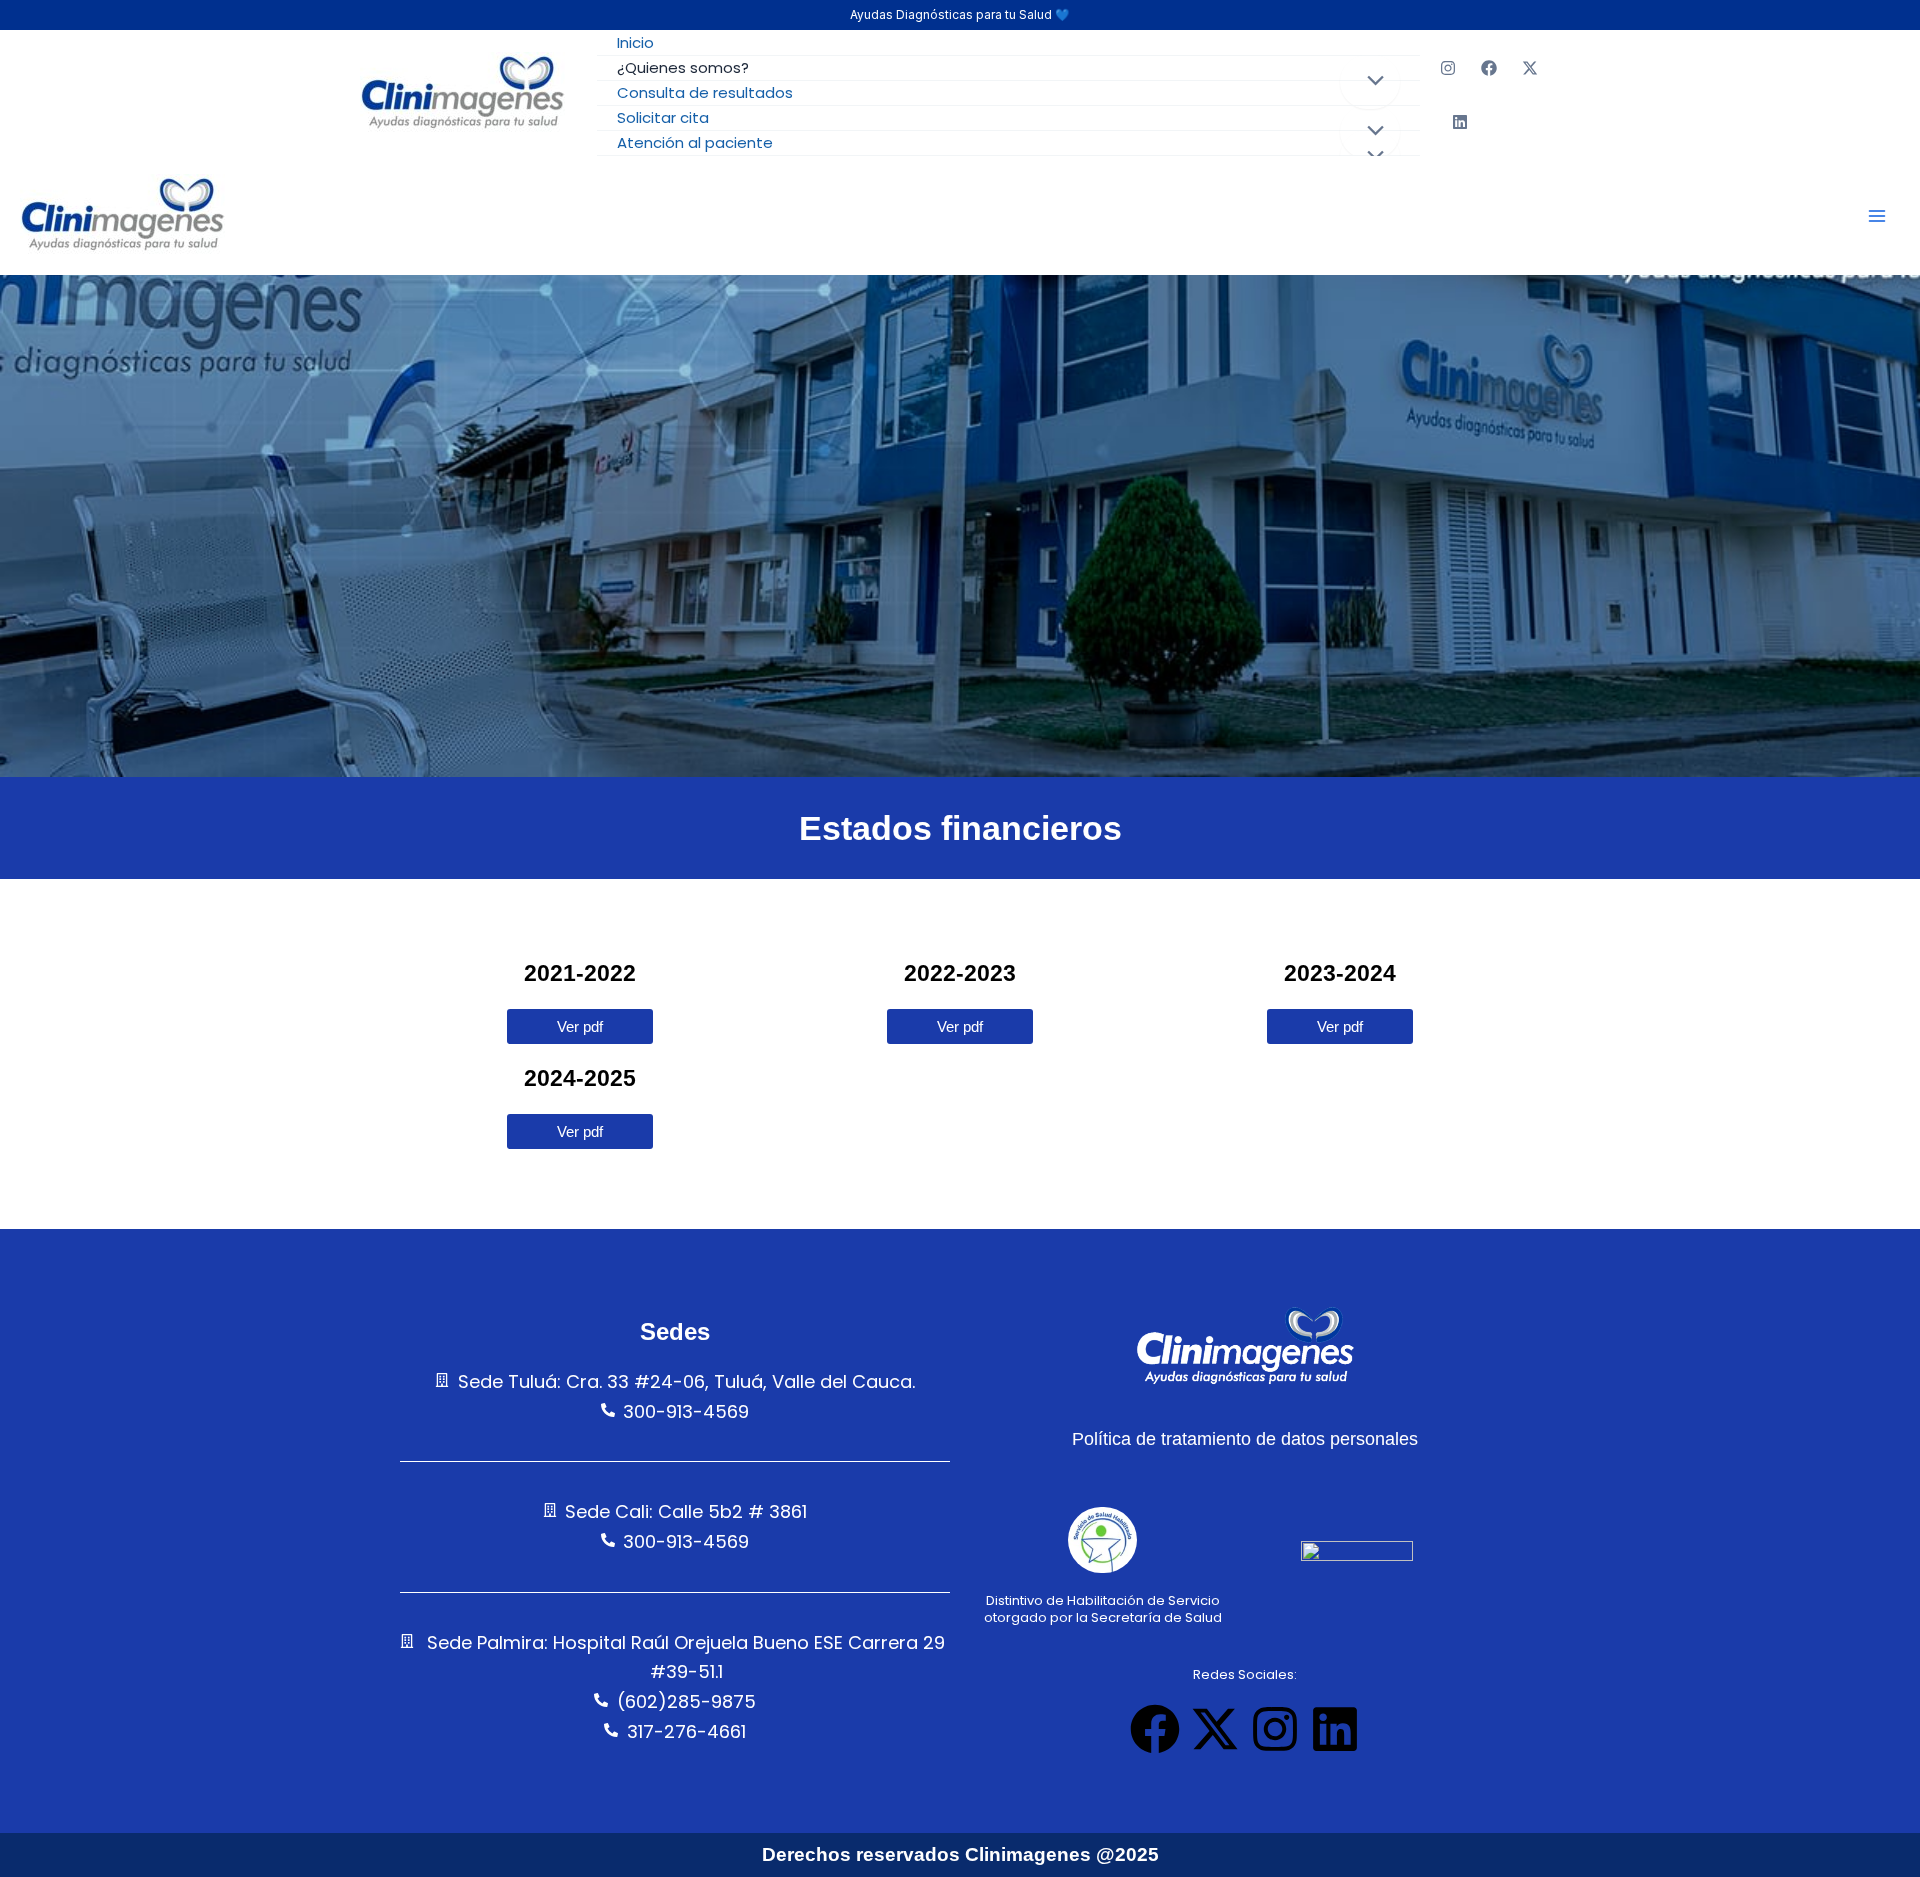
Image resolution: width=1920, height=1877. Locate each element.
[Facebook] (1489, 68)
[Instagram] (1448, 68)
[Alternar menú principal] (1876, 215)
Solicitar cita (663, 117)
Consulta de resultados (705, 92)
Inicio (635, 42)
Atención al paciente (695, 142)
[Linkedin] (1460, 122)
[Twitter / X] (1530, 68)
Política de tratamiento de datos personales (1245, 1439)
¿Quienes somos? (683, 67)
